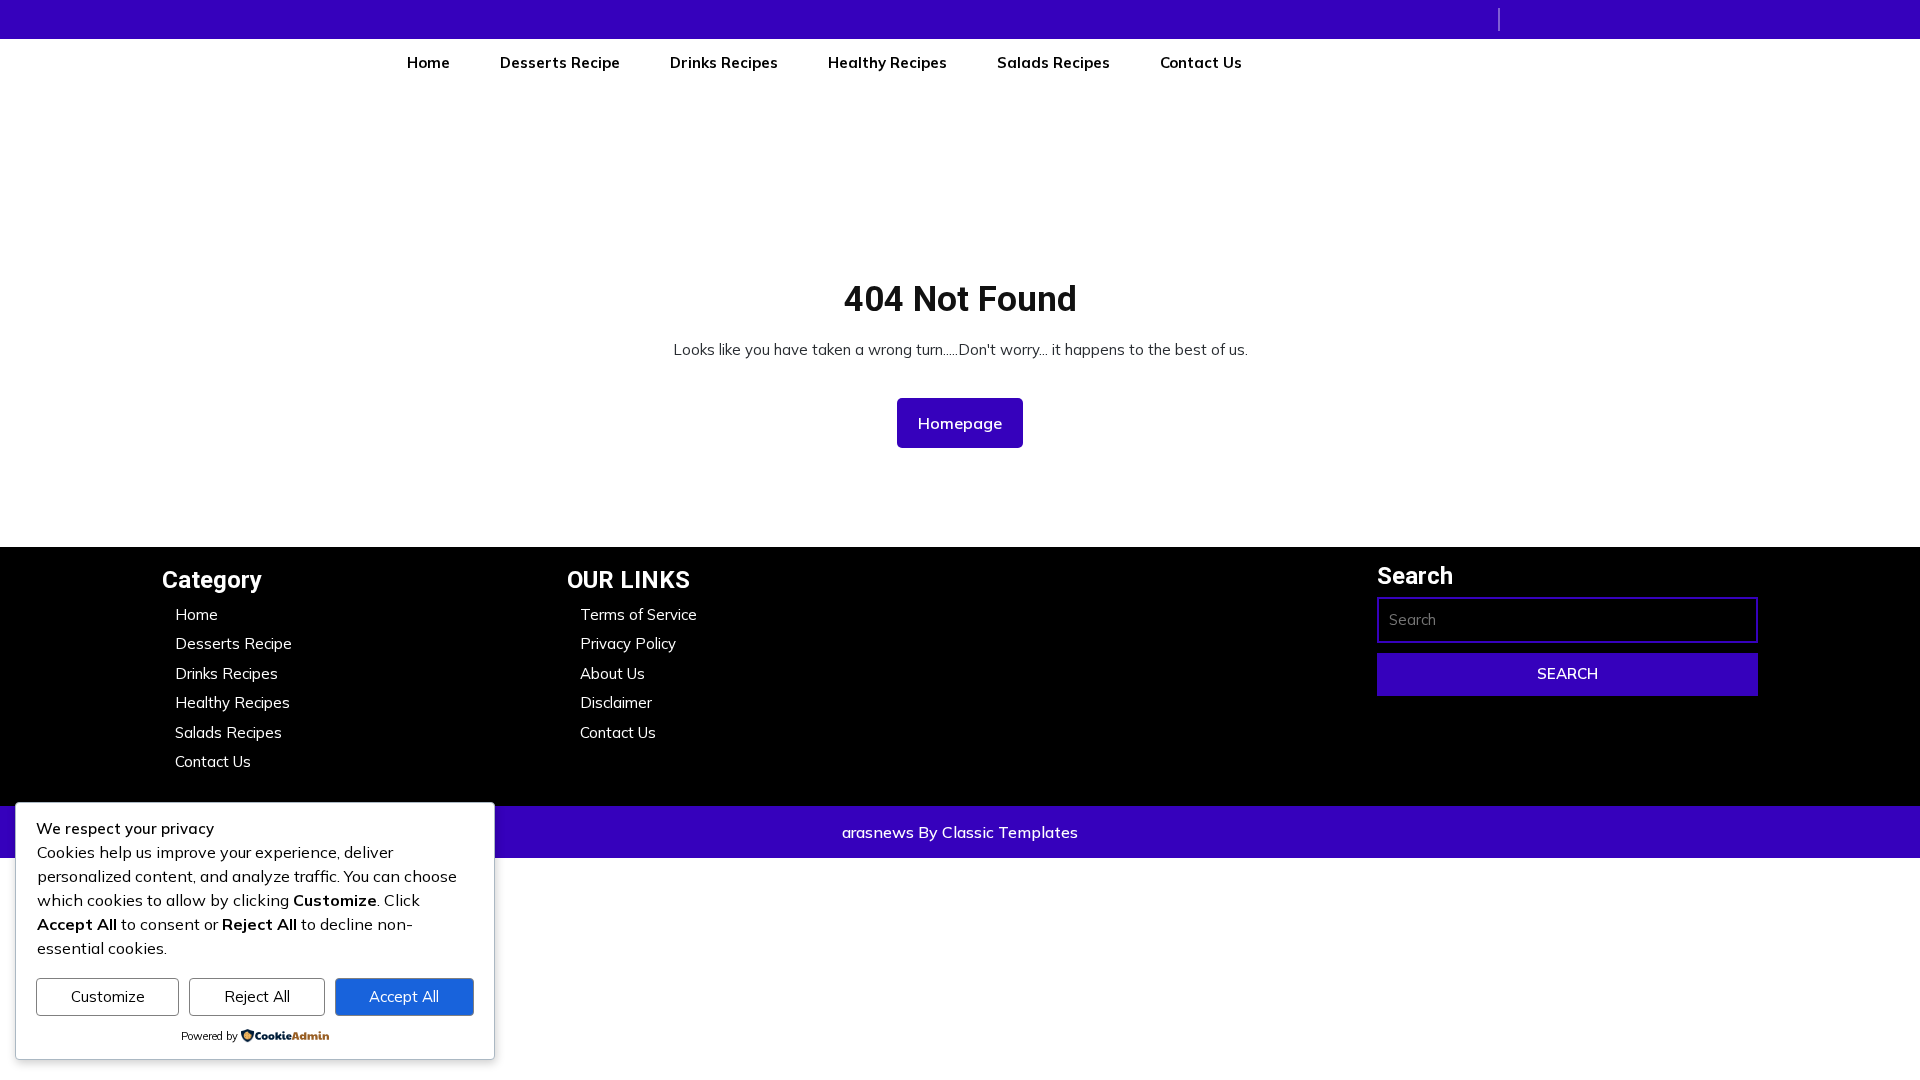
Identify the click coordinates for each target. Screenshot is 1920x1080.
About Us (612, 673)
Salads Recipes (1053, 62)
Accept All (404, 996)
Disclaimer (616, 702)
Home (428, 62)
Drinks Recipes (724, 62)
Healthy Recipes (887, 62)
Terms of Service (638, 614)
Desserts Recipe (560, 62)
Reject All (257, 996)
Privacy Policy (628, 643)
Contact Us (1201, 62)
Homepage (968, 422)
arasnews (880, 832)
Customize (108, 996)
